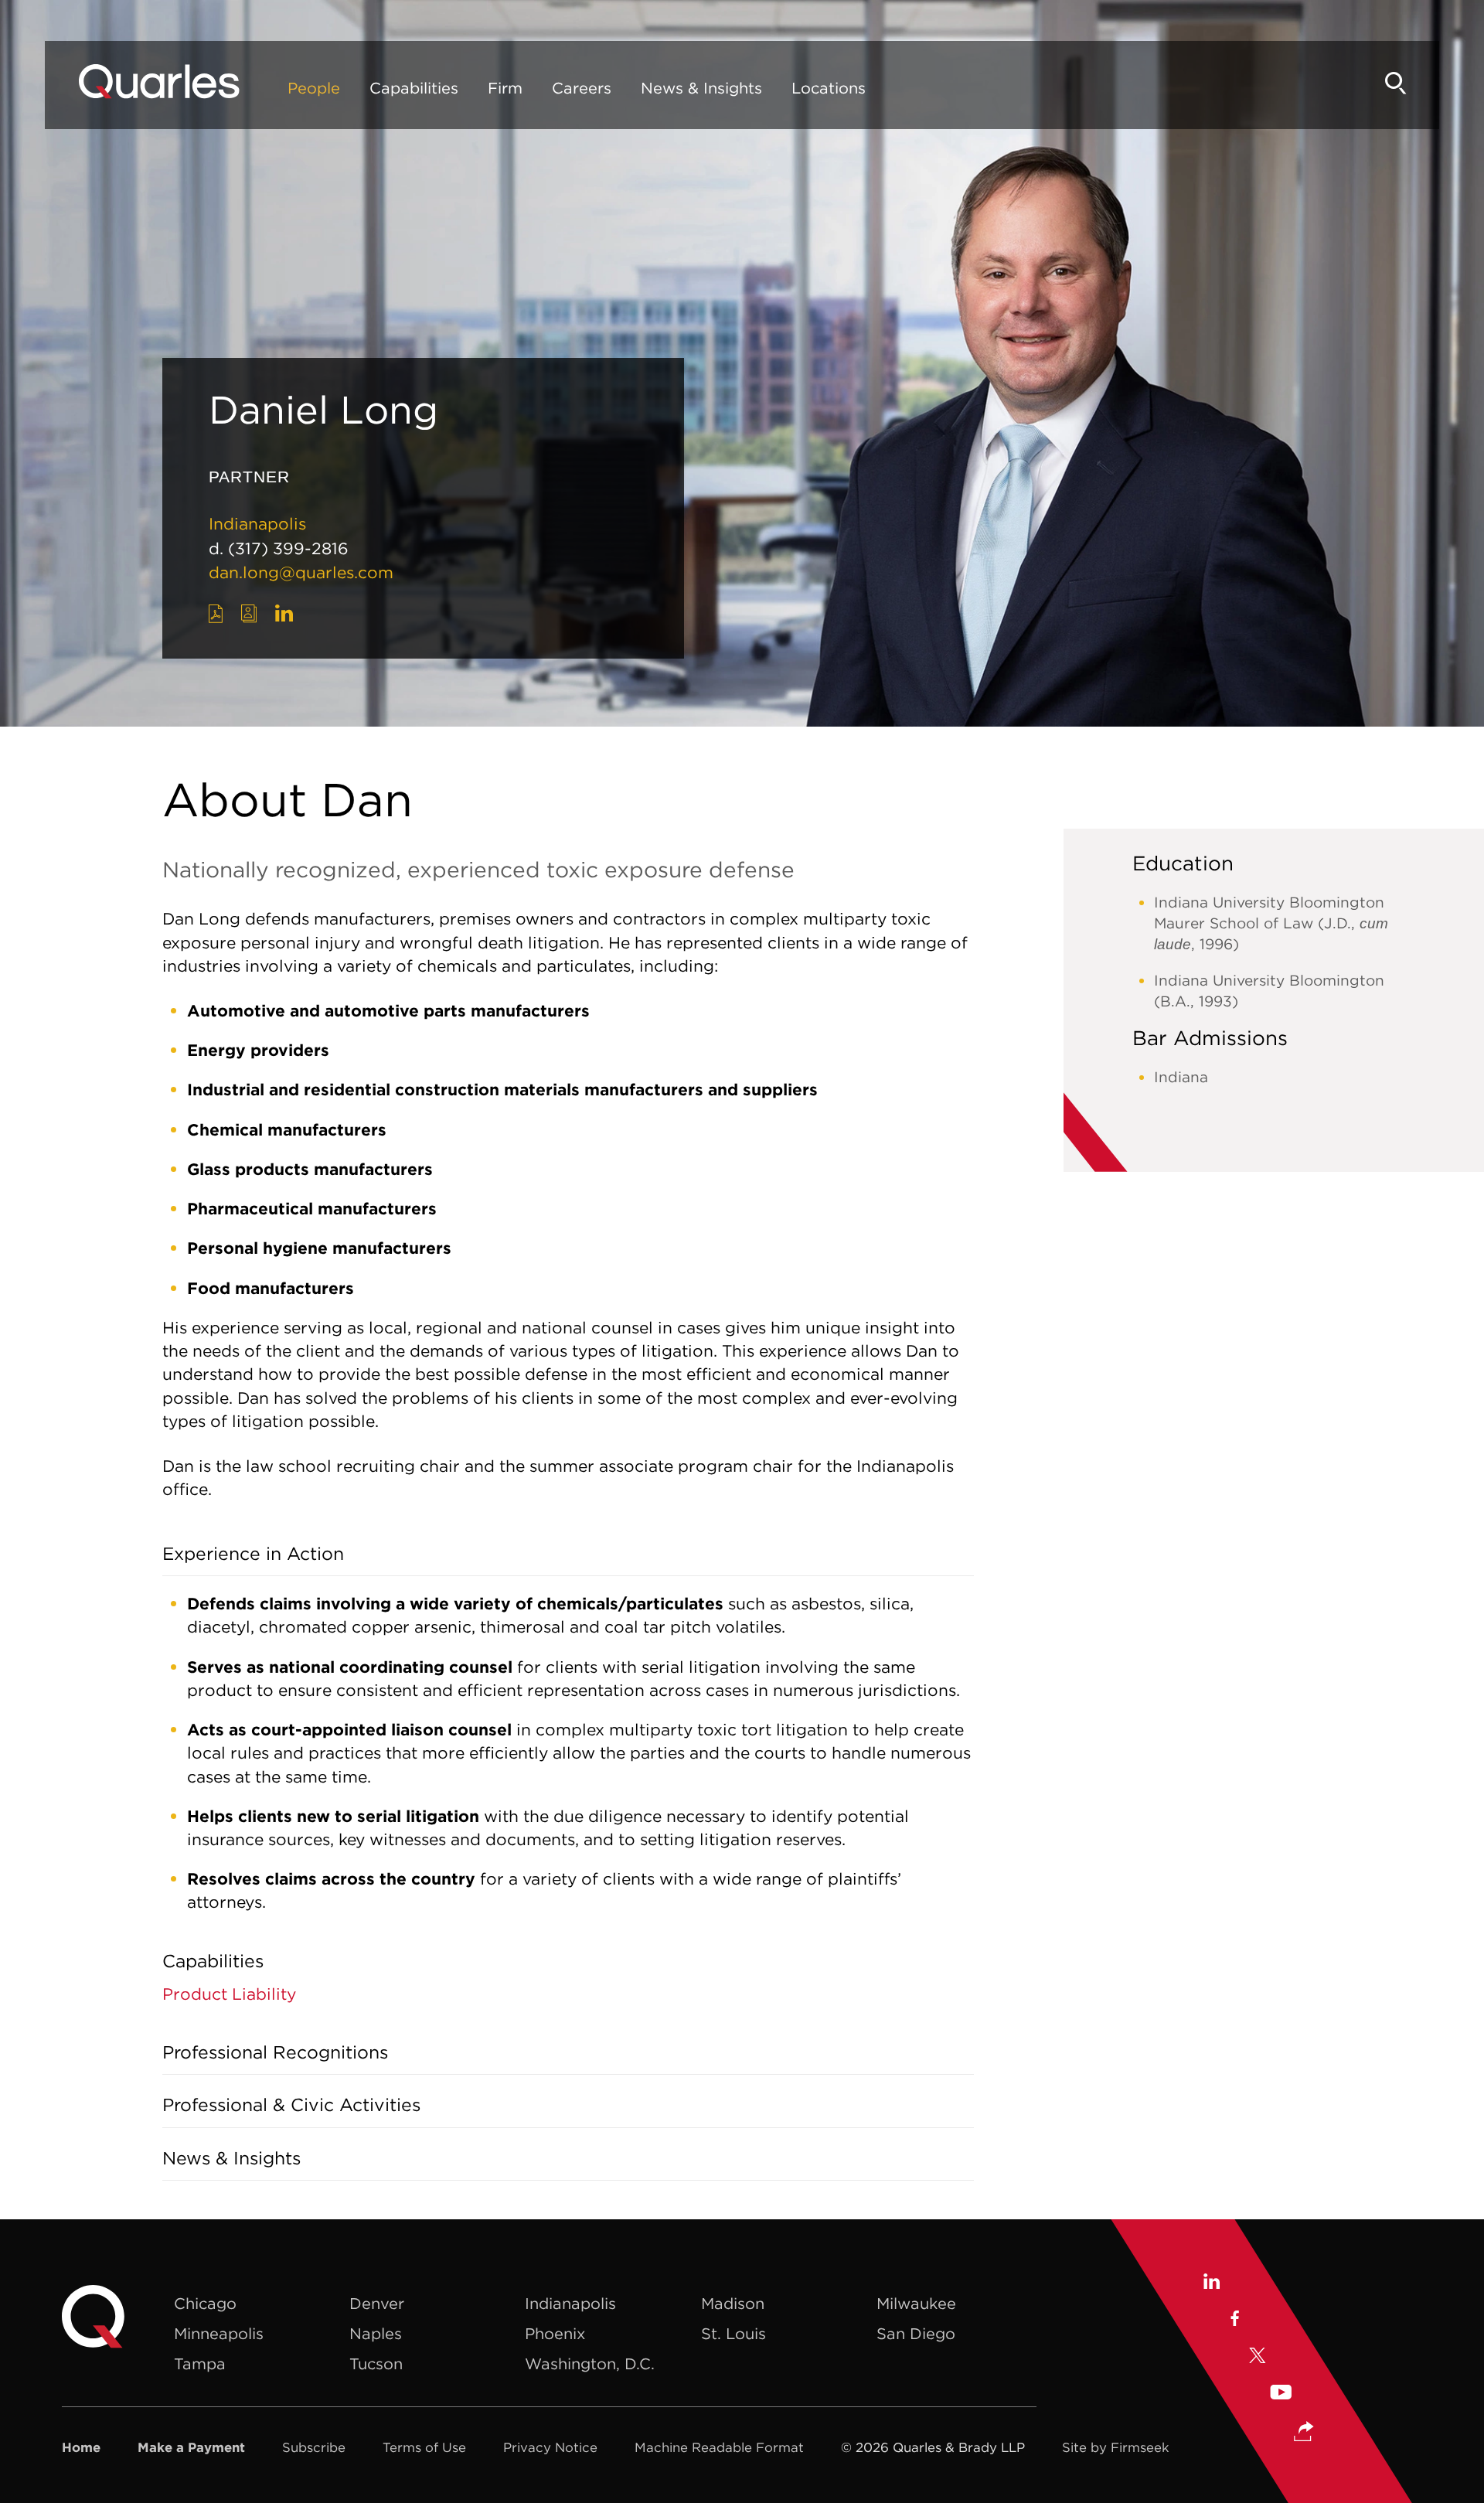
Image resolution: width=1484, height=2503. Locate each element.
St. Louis (733, 2333)
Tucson (376, 2363)
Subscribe (314, 2447)
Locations (829, 88)
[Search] (1396, 83)
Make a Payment (191, 2447)
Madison (733, 2303)
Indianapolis (257, 524)
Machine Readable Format (719, 2447)
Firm (505, 88)
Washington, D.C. (590, 2363)
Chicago (205, 2303)
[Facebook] (1234, 2321)
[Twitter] (1258, 2358)
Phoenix (555, 2333)
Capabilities (414, 88)
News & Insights (701, 88)
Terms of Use (424, 2447)
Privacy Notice (550, 2447)
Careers (582, 88)
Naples (376, 2333)
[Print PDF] (216, 614)
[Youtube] (1281, 2394)
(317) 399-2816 (288, 548)
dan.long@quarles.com (301, 572)
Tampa (200, 2363)
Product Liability (229, 1994)
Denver (377, 2303)
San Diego (916, 2333)
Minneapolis (219, 2333)
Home (81, 2447)
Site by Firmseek (1116, 2447)
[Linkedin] (1211, 2283)
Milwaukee (916, 2303)
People (314, 88)
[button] (1304, 2433)
